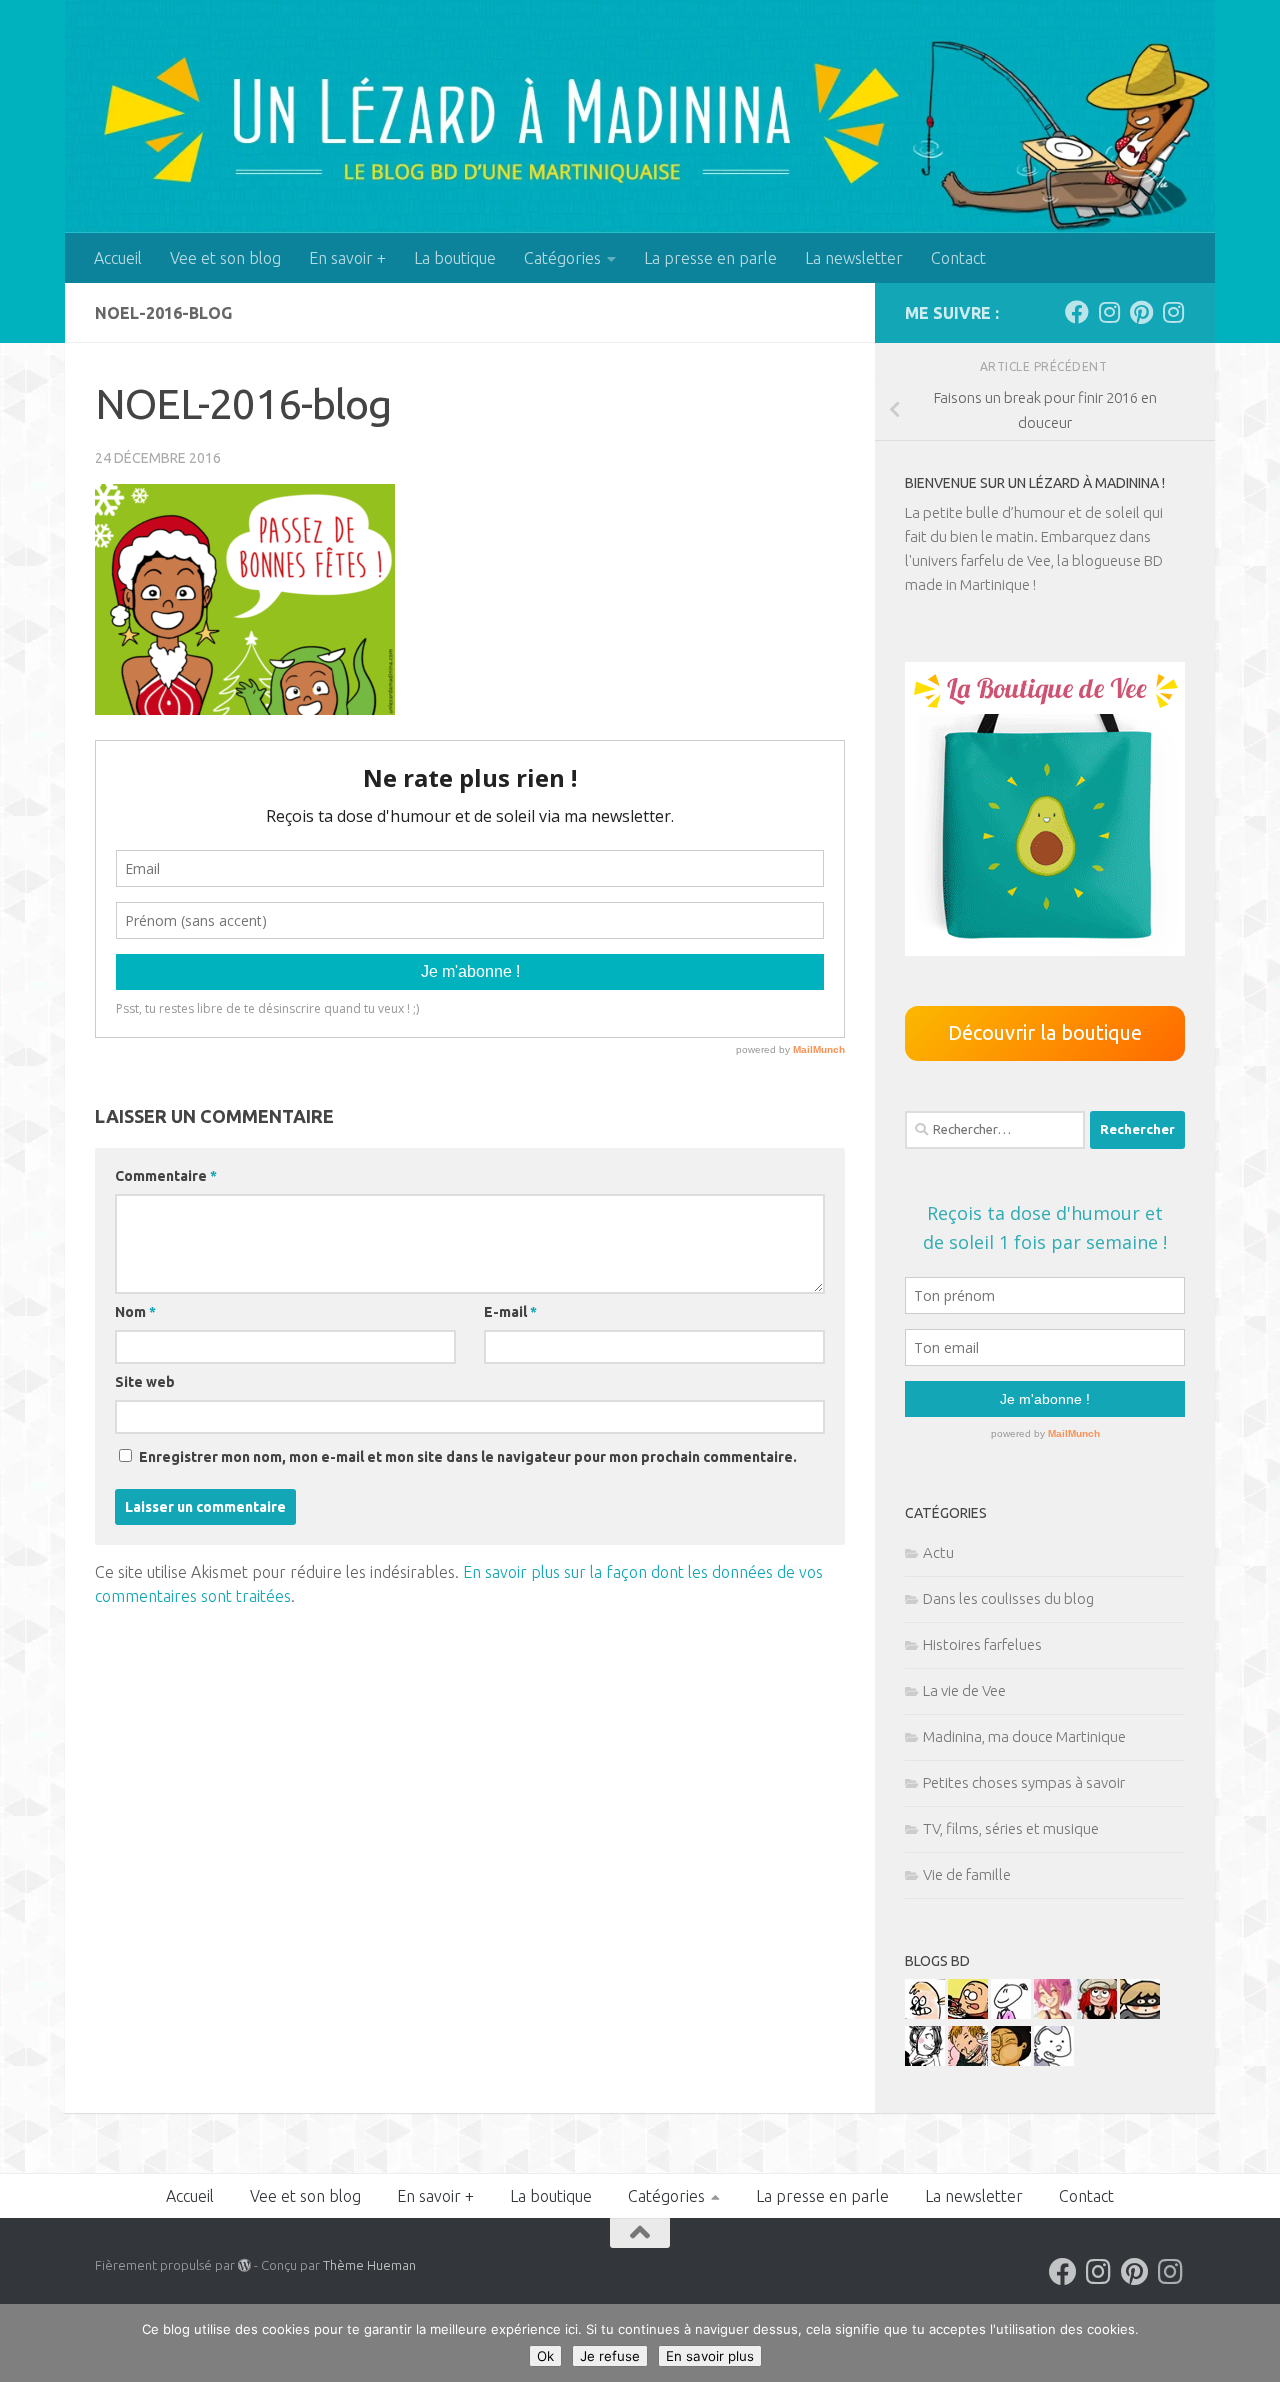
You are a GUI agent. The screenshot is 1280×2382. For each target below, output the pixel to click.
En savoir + (347, 258)
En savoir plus (710, 2356)
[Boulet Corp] (968, 2060)
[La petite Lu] (1011, 2013)
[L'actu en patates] (968, 2013)
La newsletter (854, 258)
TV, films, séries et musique (1011, 1828)
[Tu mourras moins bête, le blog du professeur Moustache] (925, 2013)
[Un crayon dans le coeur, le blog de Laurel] (1097, 2013)
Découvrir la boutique (1045, 1032)
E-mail (510, 1312)
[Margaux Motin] (925, 2060)
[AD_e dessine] (1011, 2060)
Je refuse (610, 2356)
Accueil (118, 258)
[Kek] (1054, 2060)
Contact (958, 258)
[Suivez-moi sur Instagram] (1109, 312)
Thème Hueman (369, 2265)
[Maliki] (1054, 2013)
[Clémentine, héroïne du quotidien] (1140, 2013)
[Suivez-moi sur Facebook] (1077, 312)
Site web (145, 1382)
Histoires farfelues (982, 1644)
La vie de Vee (964, 1690)
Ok (545, 2356)
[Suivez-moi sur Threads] (1173, 312)
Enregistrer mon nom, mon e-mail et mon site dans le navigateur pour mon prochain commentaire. (468, 1457)
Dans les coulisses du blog (1008, 1598)
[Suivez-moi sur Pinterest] (1141, 312)
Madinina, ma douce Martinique (1024, 1736)
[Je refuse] (1255, 2343)
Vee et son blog (225, 258)
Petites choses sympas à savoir (1024, 1782)
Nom (135, 1312)
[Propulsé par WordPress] (244, 2265)
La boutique (455, 258)
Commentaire (166, 1176)
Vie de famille (967, 1874)
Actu (938, 1552)
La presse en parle (710, 258)
